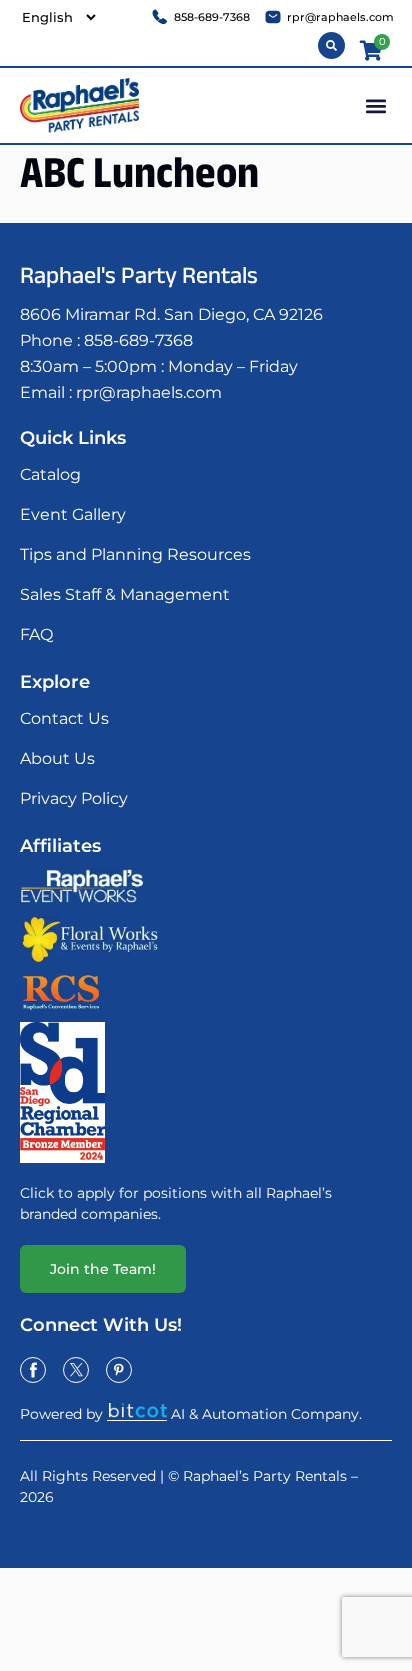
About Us (57, 758)
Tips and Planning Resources (135, 554)
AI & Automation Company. (266, 1414)
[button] (375, 105)
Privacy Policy (74, 798)
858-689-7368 (138, 340)
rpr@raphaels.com (149, 392)
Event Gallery (73, 514)
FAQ (36, 634)
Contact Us (64, 718)
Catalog (50, 474)
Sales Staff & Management (125, 594)
